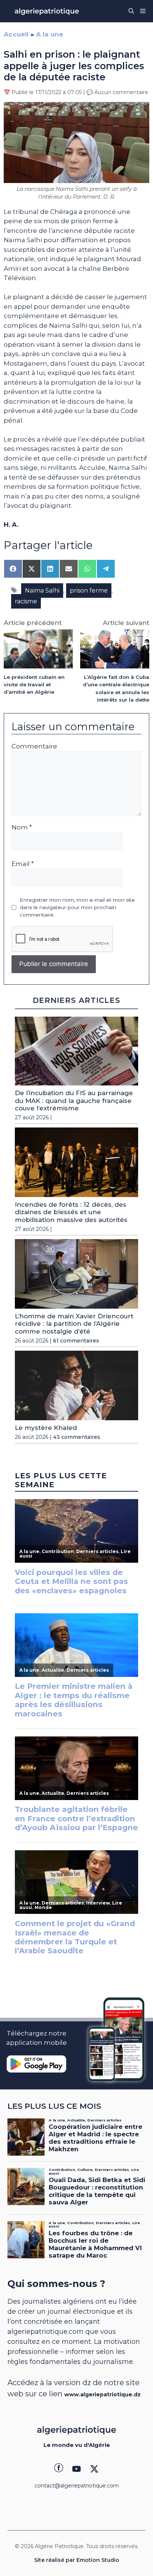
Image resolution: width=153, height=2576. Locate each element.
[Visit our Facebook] (59, 2469)
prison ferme (89, 591)
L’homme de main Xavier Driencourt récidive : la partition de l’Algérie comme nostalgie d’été (74, 1324)
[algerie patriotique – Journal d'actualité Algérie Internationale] (47, 11)
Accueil (16, 34)
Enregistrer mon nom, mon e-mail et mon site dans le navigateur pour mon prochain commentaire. (77, 907)
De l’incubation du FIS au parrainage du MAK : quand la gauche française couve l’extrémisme (74, 1101)
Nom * (22, 827)
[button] (131, 11)
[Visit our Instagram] (76, 2469)
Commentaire (34, 746)
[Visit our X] (94, 2469)
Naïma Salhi (42, 591)
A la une (50, 34)
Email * (23, 864)
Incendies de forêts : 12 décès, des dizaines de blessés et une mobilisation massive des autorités (71, 1212)
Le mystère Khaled (46, 1428)
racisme (26, 601)
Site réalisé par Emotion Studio (77, 2560)
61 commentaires (76, 1341)
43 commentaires (77, 1437)
